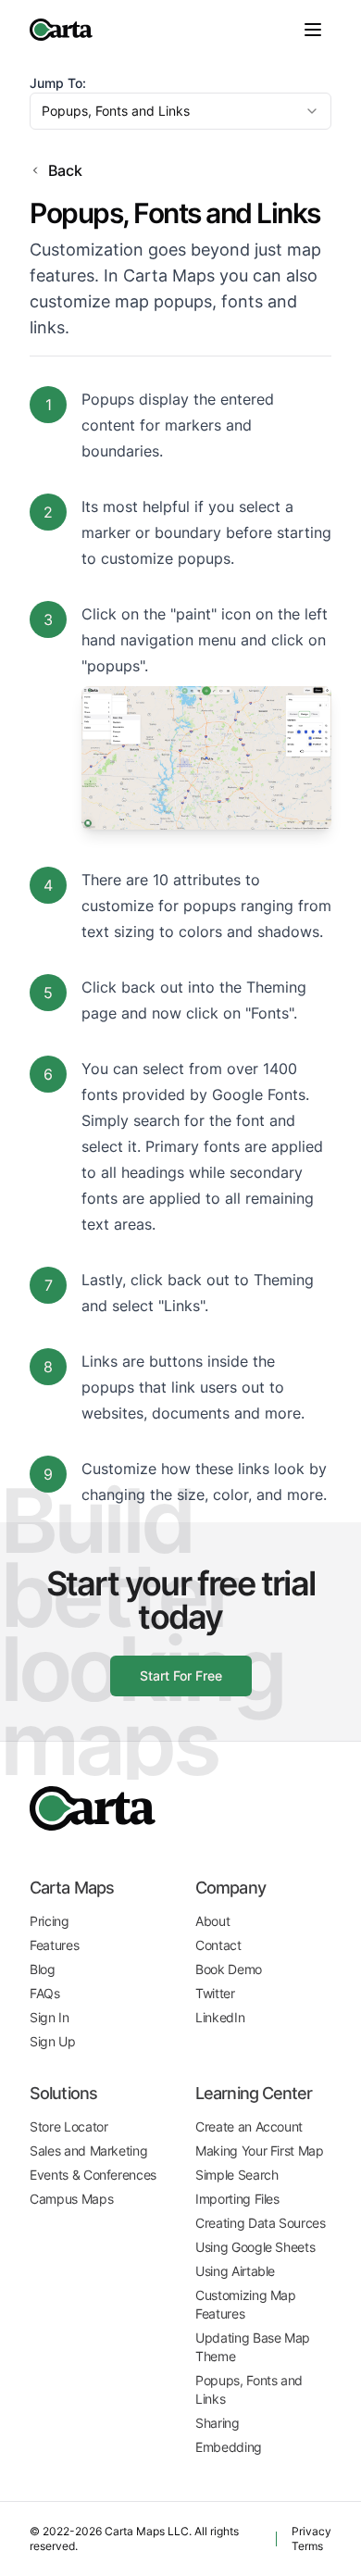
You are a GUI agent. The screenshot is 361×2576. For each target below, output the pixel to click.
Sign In (50, 2017)
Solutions (63, 2093)
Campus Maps (71, 2199)
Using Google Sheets (255, 2247)
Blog (43, 1969)
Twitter (215, 1993)
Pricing (50, 1921)
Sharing (218, 2423)
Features (54, 1945)
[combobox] (180, 111)
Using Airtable (235, 2271)
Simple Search (237, 2175)
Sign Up (53, 2041)
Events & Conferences (93, 2175)
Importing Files (237, 2199)
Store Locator (68, 2126)
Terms (307, 2546)
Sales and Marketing (88, 2151)
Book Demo (229, 1969)
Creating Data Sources (261, 2223)
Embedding (229, 2447)
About (212, 1921)
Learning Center (254, 2093)
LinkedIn (220, 2017)
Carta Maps (72, 1888)
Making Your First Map (260, 2151)
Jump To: (58, 83)
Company (230, 1888)
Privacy (311, 2531)
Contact (218, 1945)
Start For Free (181, 1676)
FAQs (45, 1993)
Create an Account (249, 2126)
